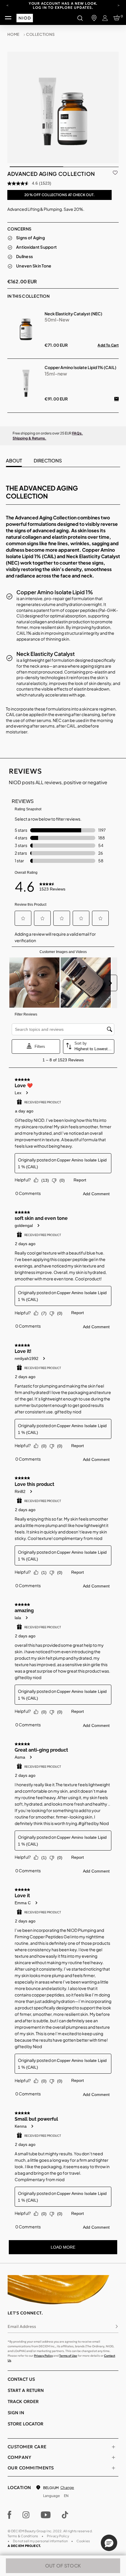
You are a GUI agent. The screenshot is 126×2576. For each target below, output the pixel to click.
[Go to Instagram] (26, 2515)
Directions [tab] (48, 461)
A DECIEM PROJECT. (24, 2546)
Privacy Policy (43, 2356)
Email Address (22, 2326)
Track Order (23, 2401)
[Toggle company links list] (113, 2457)
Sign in (16, 2413)
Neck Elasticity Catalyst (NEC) (73, 314)
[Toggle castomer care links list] (113, 2447)
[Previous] (7, 5)
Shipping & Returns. (29, 438)
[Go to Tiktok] (65, 2515)
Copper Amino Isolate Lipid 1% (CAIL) (80, 367)
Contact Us (21, 2379)
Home (13, 34)
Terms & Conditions (23, 2536)
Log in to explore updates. (63, 7)
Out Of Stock (63, 2566)
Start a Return (26, 2390)
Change (67, 2487)
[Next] (119, 5)
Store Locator (25, 2424)
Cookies (83, 2541)
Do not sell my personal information (40, 2541)
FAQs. (78, 433)
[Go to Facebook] (10, 2515)
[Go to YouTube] (46, 2515)
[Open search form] (80, 18)
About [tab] (14, 461)
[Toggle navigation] (8, 18)
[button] (109, 2543)
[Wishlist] (115, 172)
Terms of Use (68, 2356)
